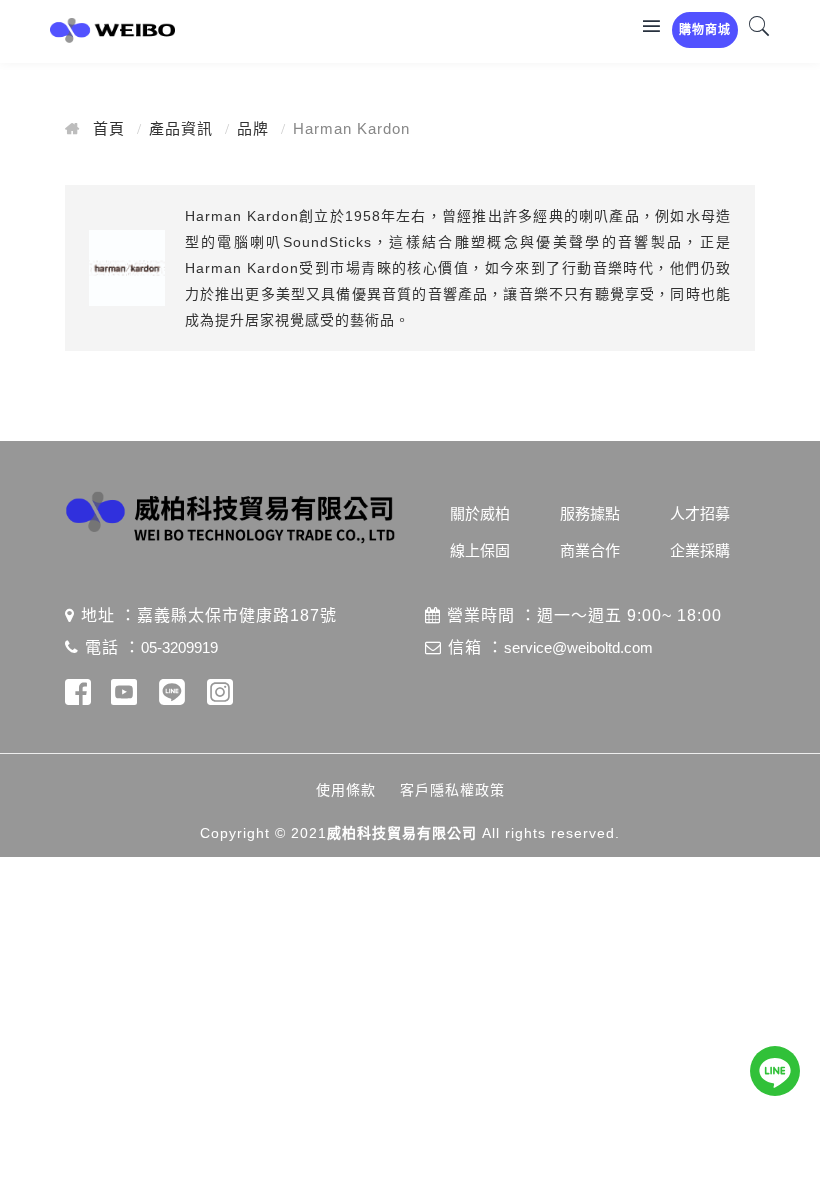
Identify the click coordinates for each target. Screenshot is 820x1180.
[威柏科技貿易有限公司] (120, 31)
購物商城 (705, 30)
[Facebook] (78, 695)
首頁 (109, 128)
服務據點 (590, 513)
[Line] (172, 695)
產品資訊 (181, 128)
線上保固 (480, 550)
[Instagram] (220, 695)
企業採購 (700, 550)
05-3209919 (179, 647)
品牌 (253, 128)
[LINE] (775, 1071)
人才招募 (700, 513)
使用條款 (346, 790)
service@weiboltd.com (578, 647)
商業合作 (590, 550)
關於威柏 (480, 513)
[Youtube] (124, 695)
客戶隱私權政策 (452, 790)
